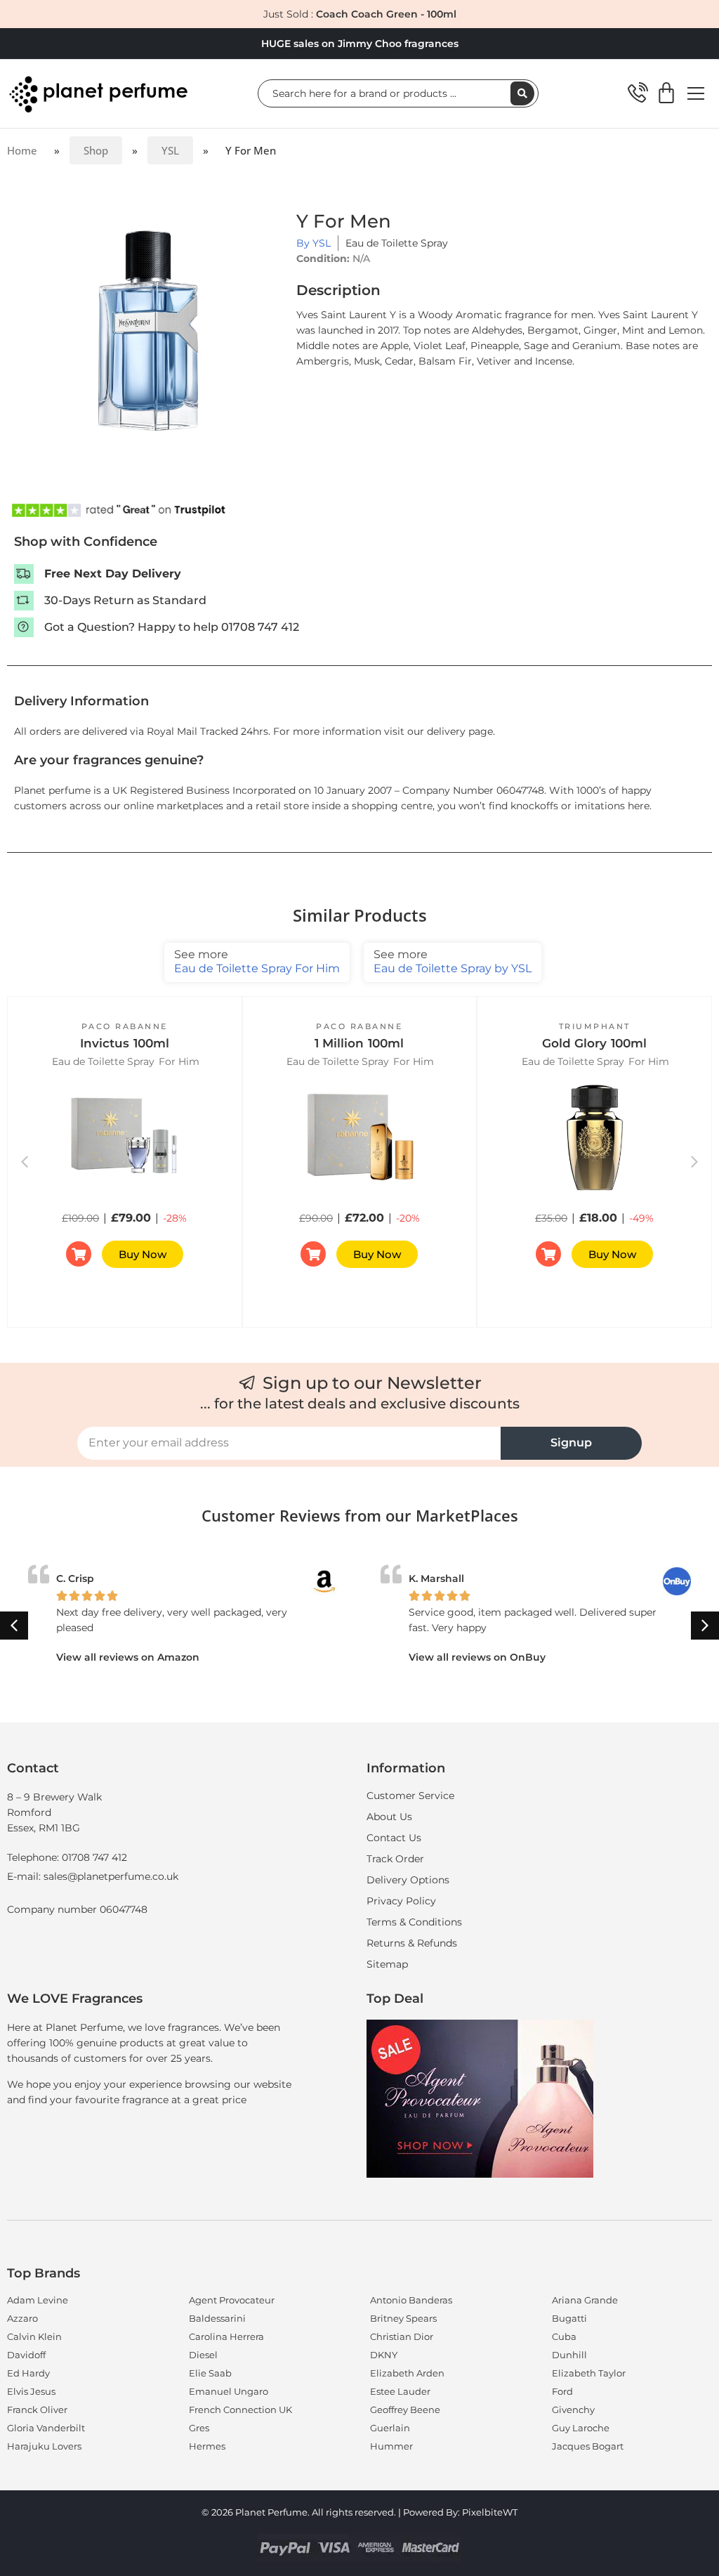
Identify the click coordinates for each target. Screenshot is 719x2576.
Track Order (395, 1859)
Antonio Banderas (411, 2300)
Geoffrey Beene (405, 2410)
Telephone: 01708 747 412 (67, 1857)
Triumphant (595, 1026)
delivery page (460, 731)
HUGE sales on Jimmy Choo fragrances (360, 44)
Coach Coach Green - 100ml (386, 14)
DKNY (384, 2355)
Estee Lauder (400, 2391)
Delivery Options (408, 1880)
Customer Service (410, 1796)
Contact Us (394, 1838)
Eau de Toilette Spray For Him (257, 961)
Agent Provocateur (232, 2300)
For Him (179, 1061)
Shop (96, 150)
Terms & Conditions (414, 1922)
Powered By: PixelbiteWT (460, 2512)
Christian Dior (402, 2336)
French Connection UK (240, 2410)
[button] (694, 1162)
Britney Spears (403, 2318)
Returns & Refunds (412, 1943)
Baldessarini (217, 2318)
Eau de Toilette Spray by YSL (453, 961)
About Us (389, 1817)
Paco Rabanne (125, 1026)
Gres (199, 2428)
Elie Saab (210, 2373)
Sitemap (387, 1964)
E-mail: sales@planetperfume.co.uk (93, 1876)
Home (22, 150)
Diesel (203, 2355)
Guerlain (390, 2428)
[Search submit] (522, 93)
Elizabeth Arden (407, 2373)
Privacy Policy (401, 1901)
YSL (170, 150)
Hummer (391, 2446)
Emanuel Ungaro (229, 2391)
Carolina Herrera (226, 2336)
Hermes (207, 2446)
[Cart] (666, 93)
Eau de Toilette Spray (397, 243)
